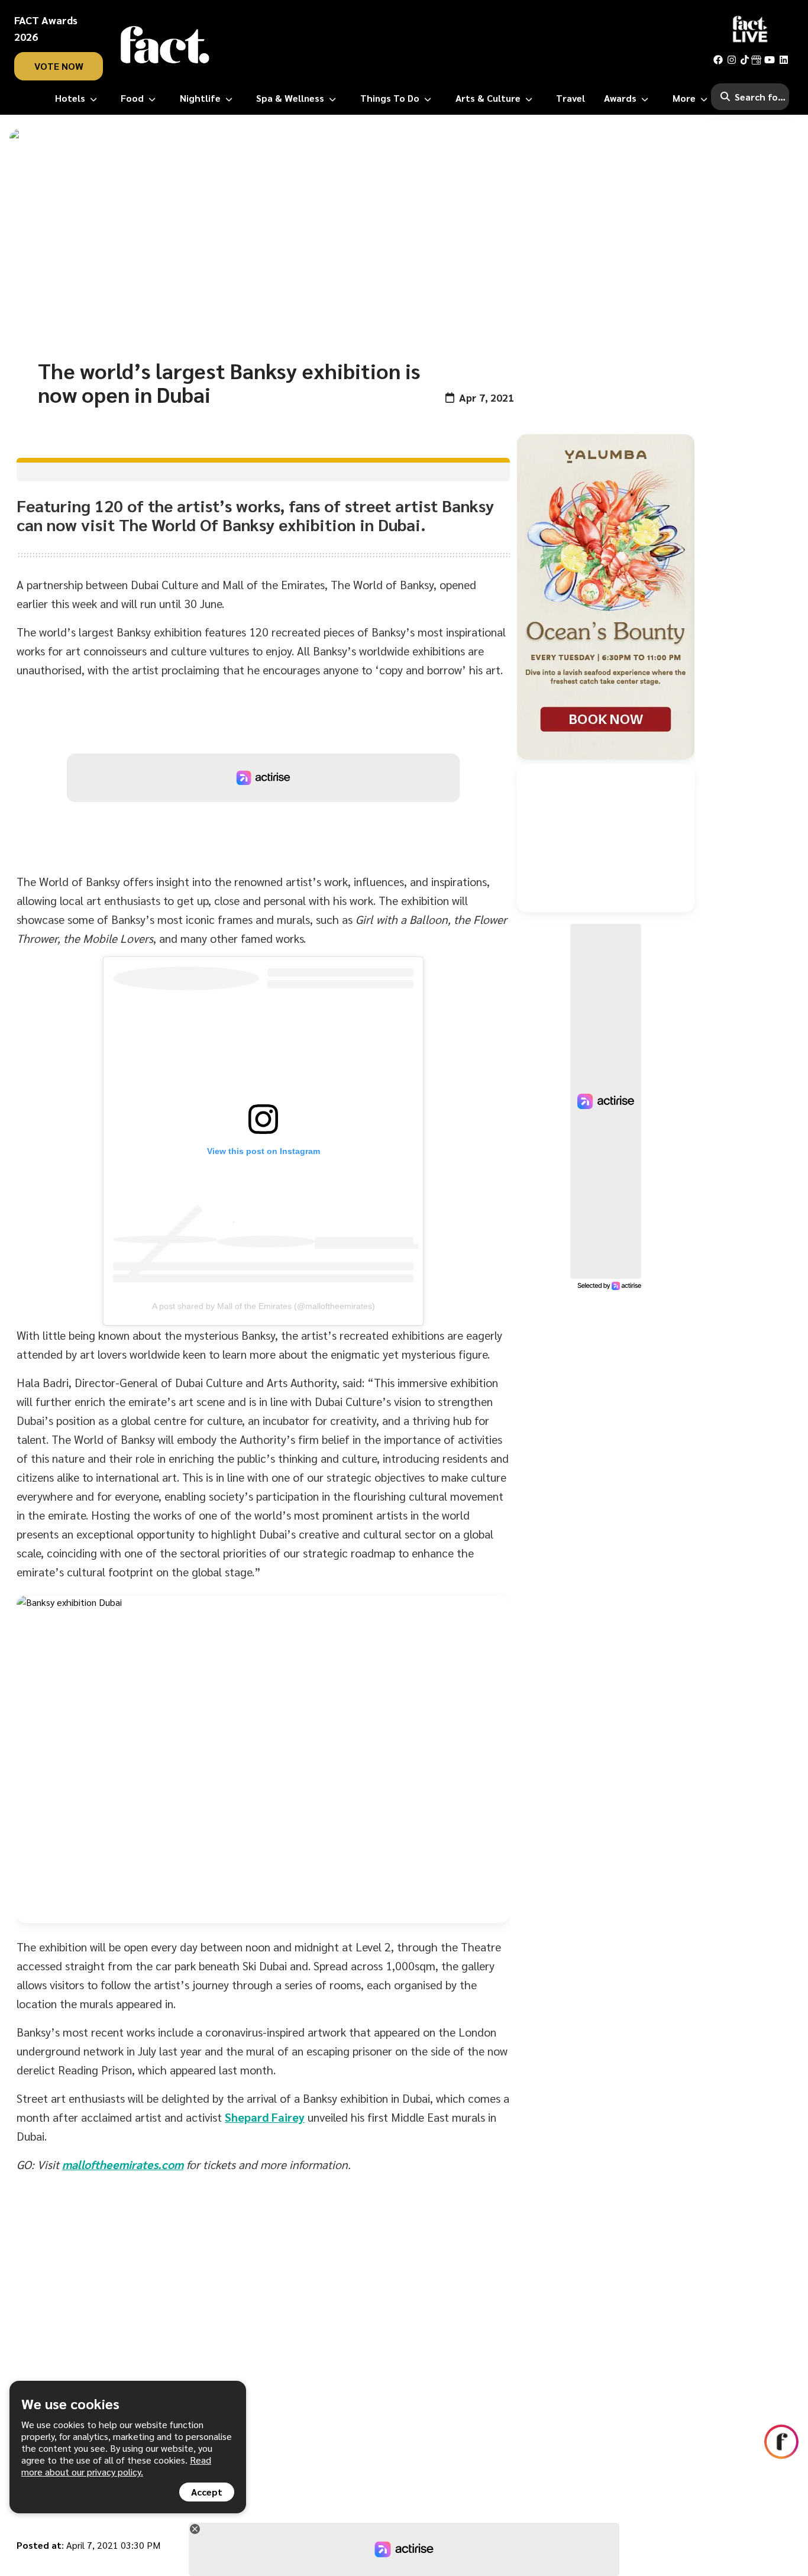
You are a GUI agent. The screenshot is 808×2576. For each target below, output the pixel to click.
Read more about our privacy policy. (116, 2466)
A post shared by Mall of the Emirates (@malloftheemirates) (264, 1306)
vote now (59, 66)
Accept (207, 2492)
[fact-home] (165, 45)
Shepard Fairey (265, 2117)
